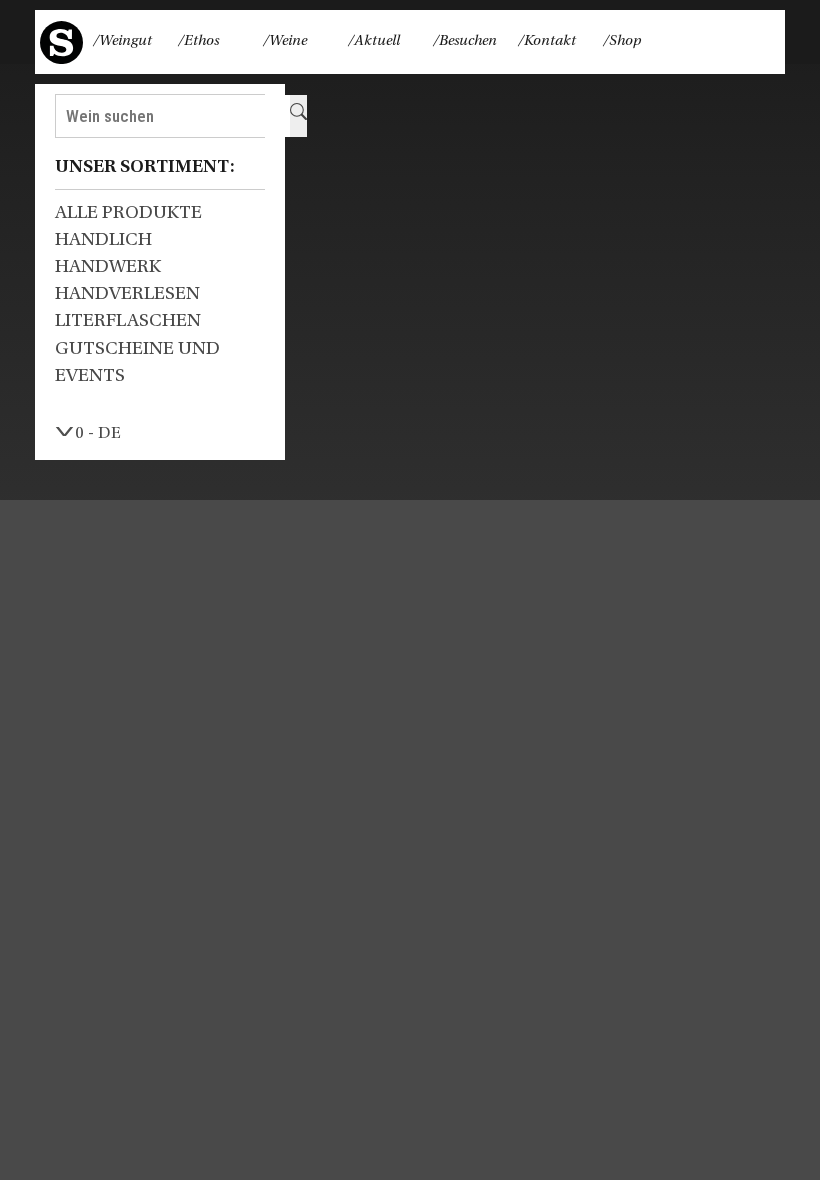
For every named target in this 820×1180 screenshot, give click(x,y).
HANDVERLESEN (127, 294)
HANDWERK (108, 267)
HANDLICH (103, 240)
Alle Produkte (128, 213)
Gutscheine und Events (137, 363)
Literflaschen (128, 321)
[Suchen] (298, 116)
